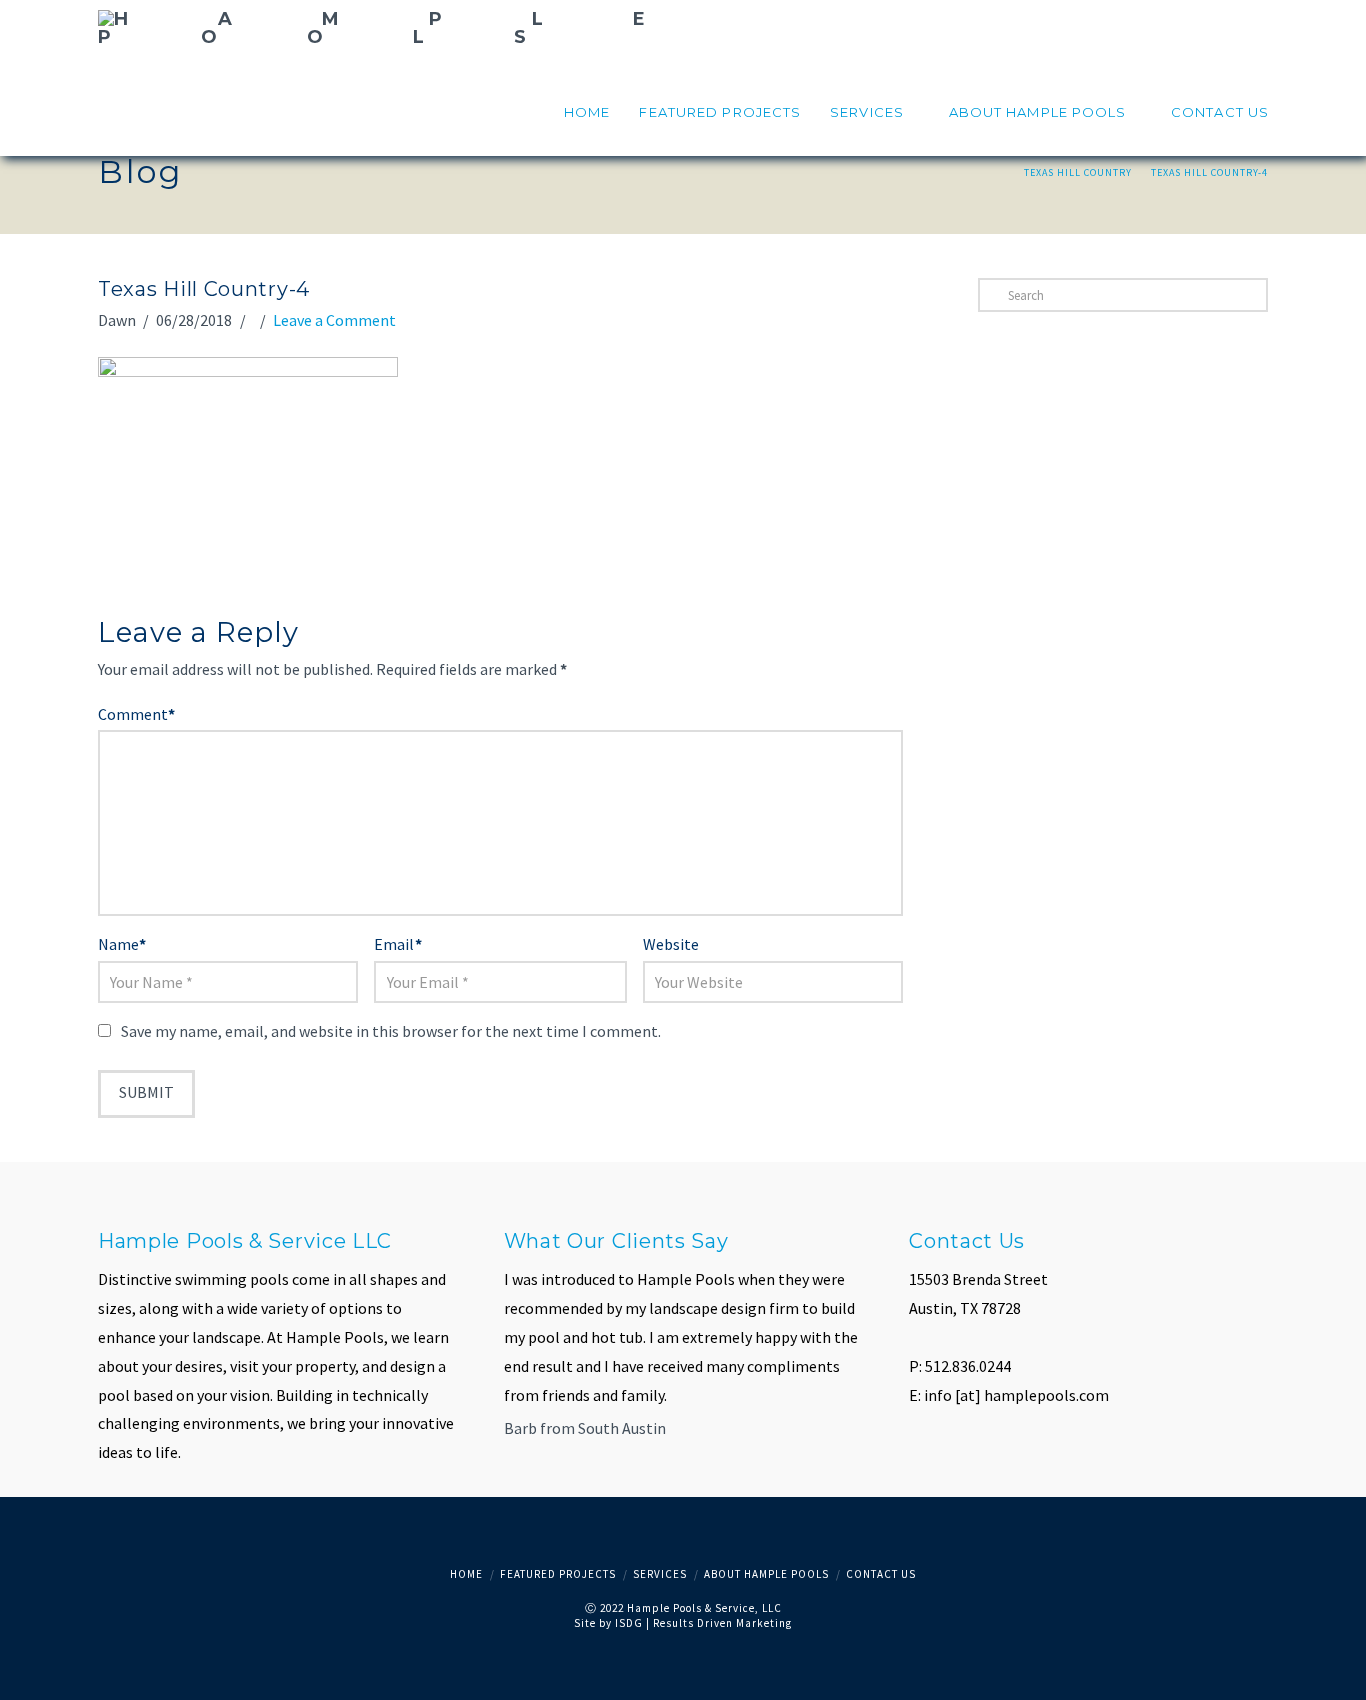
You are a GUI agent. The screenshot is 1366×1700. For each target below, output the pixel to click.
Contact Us (881, 1574)
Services (660, 1574)
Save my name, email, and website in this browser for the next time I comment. (391, 1031)
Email (397, 944)
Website (671, 944)
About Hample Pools (766, 1574)
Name (122, 944)
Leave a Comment (334, 320)
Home (466, 1574)
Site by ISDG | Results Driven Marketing (683, 1623)
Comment (136, 714)
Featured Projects (558, 1574)
